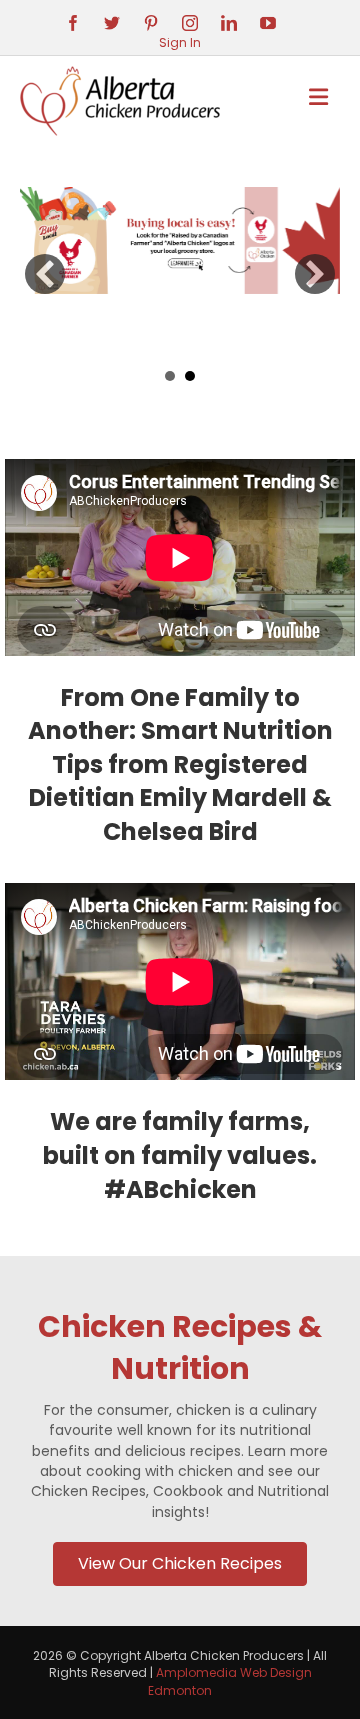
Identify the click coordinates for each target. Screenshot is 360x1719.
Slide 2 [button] (190, 376)
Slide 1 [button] (170, 376)
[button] (45, 274)
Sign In (180, 42)
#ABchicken (180, 1189)
